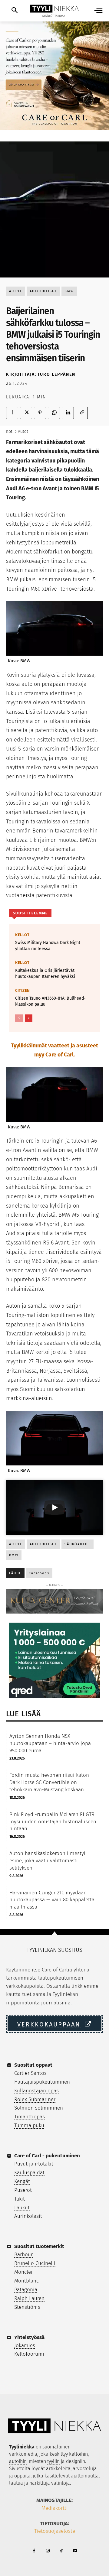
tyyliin (53, 2461)
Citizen (23, 990)
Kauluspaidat (29, 2173)
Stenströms (27, 2307)
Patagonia (26, 2290)
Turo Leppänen (56, 374)
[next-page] (29, 1018)
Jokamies (25, 2346)
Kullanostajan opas (36, 2091)
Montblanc (26, 2281)
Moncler (23, 2272)
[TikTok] (61, 2551)
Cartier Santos (30, 2073)
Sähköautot (78, 1544)
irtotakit (44, 2164)
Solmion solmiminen (39, 2108)
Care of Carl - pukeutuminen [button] (47, 2156)
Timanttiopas (30, 2117)
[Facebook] (12, 413)
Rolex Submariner (35, 2099)
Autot (16, 291)
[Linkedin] (68, 413)
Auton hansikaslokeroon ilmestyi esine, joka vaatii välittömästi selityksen (47, 1861)
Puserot (23, 2190)
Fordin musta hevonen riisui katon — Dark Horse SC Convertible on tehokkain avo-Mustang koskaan (52, 1782)
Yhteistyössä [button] (29, 2337)
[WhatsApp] (54, 413)
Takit (20, 2199)
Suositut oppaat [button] (33, 2065)
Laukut (22, 2208)
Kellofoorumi (29, 2354)
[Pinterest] (40, 413)
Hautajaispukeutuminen (42, 2082)
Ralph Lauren (29, 2298)
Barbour (23, 2255)
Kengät (22, 2181)
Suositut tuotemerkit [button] (39, 2246)
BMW (69, 291)
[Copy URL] (82, 413)
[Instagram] (48, 2551)
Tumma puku (29, 2125)
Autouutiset (43, 291)
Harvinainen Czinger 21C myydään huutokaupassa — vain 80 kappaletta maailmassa (52, 1900)
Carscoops (39, 1573)
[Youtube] (75, 2551)
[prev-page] (19, 1018)
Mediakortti (55, 2508)
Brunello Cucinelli (35, 2263)
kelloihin (78, 2454)
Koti (10, 431)
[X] (26, 413)
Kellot (22, 935)
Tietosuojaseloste (55, 2531)
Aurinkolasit (28, 2216)
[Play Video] (54, 1507)
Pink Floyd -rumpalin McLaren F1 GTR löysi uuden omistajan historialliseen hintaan (53, 1822)
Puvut (21, 2164)
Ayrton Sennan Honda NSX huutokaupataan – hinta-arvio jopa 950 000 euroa (50, 1743)
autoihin (18, 2461)
